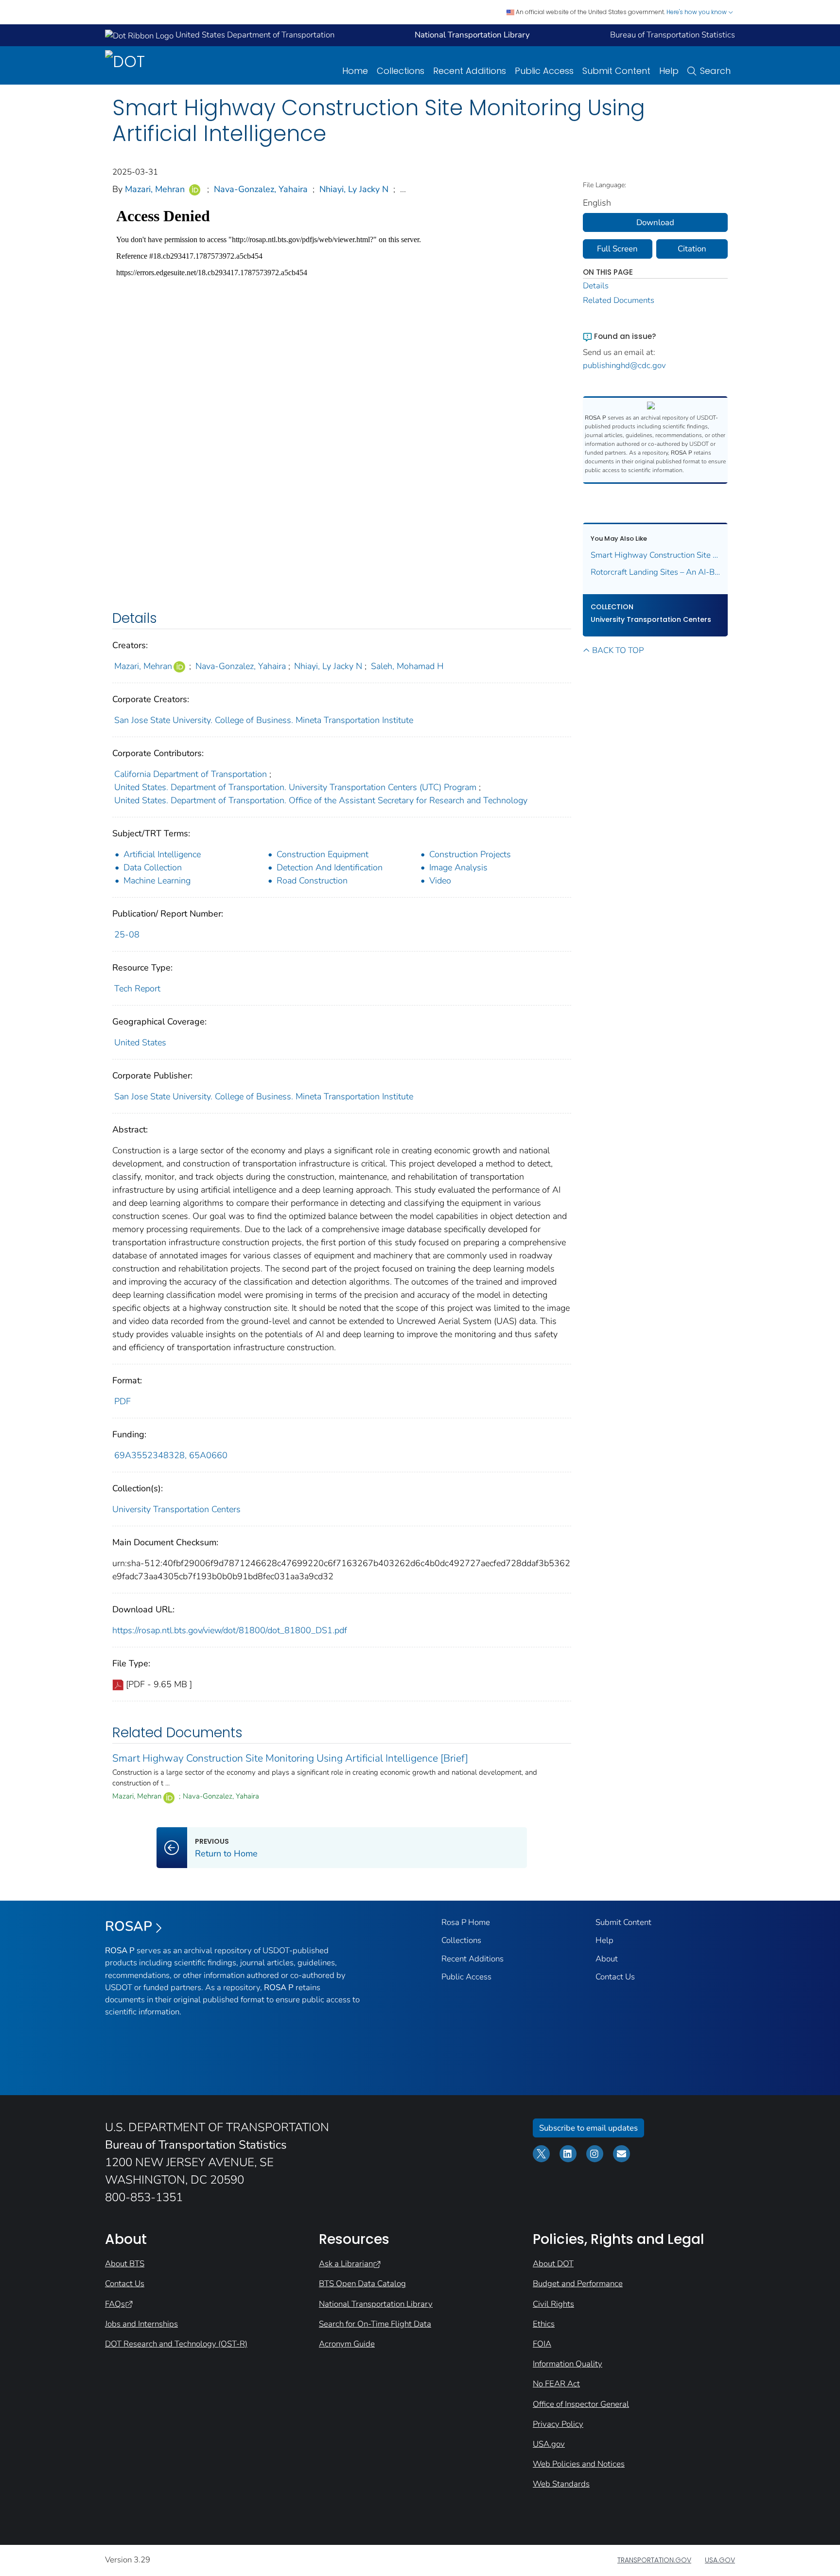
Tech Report (137, 988)
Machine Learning (157, 881)
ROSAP (129, 1926)
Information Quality (568, 2364)
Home (355, 71)
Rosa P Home (466, 1922)
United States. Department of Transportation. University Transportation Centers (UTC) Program (295, 787)
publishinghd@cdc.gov (624, 365)
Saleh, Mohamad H (407, 666)
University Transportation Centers (176, 1509)
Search (715, 71)
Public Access (544, 71)
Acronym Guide (347, 2344)
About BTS (125, 2264)
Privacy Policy (558, 2424)
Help (669, 71)
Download (655, 222)
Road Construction (312, 881)
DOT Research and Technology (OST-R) (176, 2344)
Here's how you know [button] (697, 12)
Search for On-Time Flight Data (375, 2324)
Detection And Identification (330, 867)
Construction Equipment (323, 854)
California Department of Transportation (191, 774)
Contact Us (615, 1977)
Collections (401, 71)
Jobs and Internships (141, 2324)
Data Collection (153, 867)
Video (440, 881)
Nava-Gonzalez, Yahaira (261, 189)
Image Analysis (458, 867)
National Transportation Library (376, 2304)
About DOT (553, 2264)
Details (596, 286)
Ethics (544, 2324)
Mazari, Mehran (155, 189)
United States (140, 1042)
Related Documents (619, 300)
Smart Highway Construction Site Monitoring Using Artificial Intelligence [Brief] (290, 1758)
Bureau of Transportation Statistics (673, 35)
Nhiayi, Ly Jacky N (354, 189)
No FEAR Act (556, 2384)
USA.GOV (720, 2560)
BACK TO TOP (618, 650)
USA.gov (549, 2444)
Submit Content (616, 71)
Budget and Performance (578, 2284)
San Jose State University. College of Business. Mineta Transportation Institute (264, 720)
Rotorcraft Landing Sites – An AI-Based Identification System (656, 572)
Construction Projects (470, 854)
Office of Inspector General (581, 2404)
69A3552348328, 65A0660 (171, 1455)
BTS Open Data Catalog (362, 2284)
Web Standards (561, 2484)
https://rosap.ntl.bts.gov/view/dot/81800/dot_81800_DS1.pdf (230, 1630)
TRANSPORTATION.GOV (654, 2560)
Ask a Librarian (346, 2264)
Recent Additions (470, 71)
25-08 (127, 935)
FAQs (115, 2304)
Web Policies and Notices (579, 2464)
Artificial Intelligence (162, 854)
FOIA (542, 2344)
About (607, 1959)
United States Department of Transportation (254, 35)
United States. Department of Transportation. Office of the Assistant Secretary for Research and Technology (321, 800)
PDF (122, 1401)
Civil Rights (553, 2304)
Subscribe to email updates (588, 2128)
